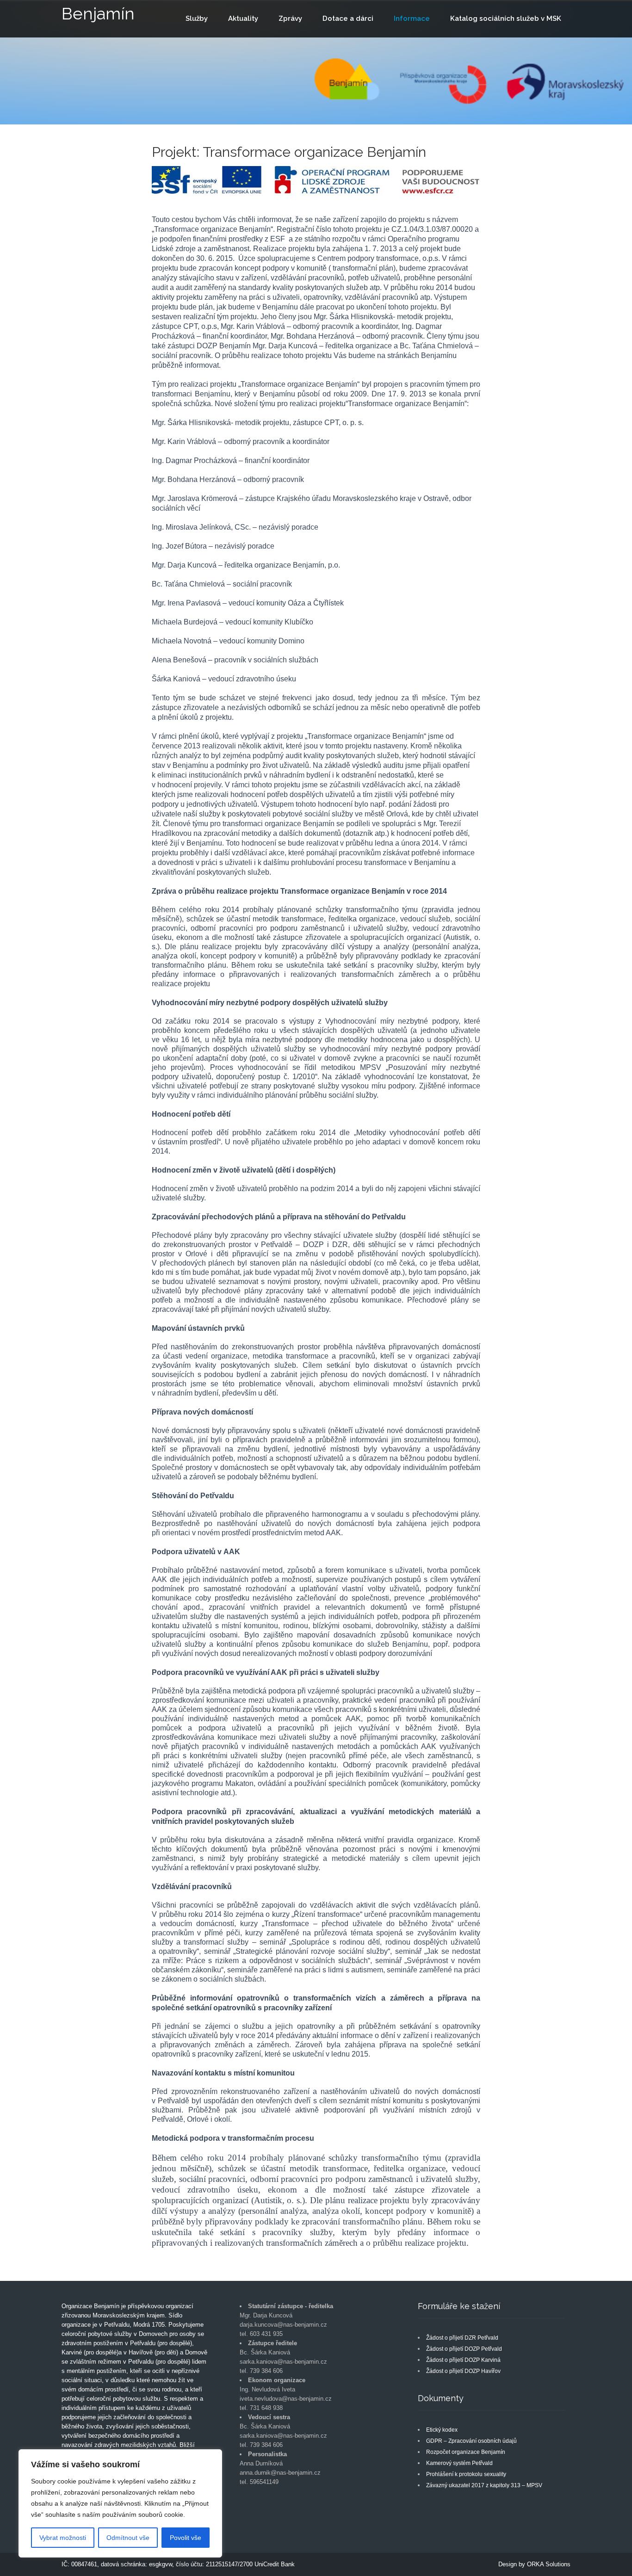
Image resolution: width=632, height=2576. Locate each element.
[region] (120, 2503)
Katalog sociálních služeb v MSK (506, 19)
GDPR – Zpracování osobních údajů (471, 2441)
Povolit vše (186, 2538)
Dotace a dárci (348, 19)
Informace (412, 19)
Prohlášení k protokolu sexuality (466, 2474)
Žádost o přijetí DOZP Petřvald (464, 2349)
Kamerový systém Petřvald (459, 2463)
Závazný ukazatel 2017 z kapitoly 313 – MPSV (484, 2485)
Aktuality (243, 19)
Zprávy (290, 19)
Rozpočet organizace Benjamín (466, 2452)
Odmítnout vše (128, 2538)
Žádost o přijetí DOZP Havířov (463, 2371)
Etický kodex (442, 2430)
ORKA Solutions (549, 2564)
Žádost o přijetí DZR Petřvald (462, 2338)
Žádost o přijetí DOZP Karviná (463, 2360)
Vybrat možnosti (63, 2538)
